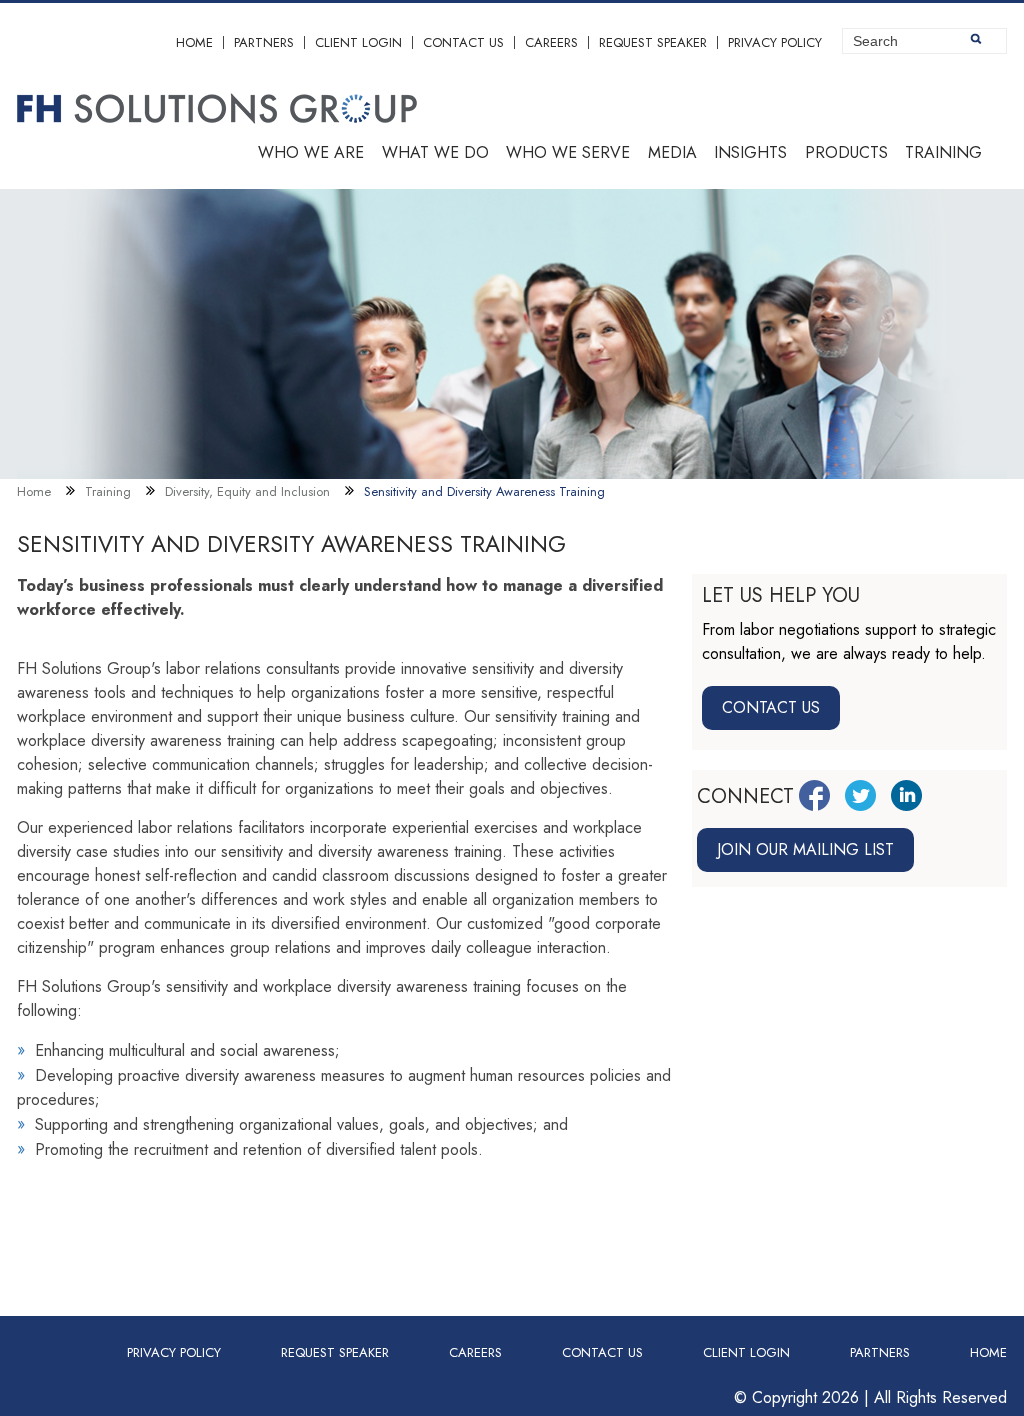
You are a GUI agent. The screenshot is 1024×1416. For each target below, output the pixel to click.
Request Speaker (653, 42)
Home (194, 42)
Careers (551, 42)
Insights (750, 152)
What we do (435, 152)
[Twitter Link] (860, 795)
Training (943, 152)
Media (672, 152)
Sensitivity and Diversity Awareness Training (484, 491)
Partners (264, 42)
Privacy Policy (775, 42)
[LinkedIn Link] (906, 795)
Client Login (358, 42)
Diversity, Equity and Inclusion (247, 491)
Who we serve (568, 152)
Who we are (311, 152)
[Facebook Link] (814, 795)
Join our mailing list (805, 849)
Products (846, 152)
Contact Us (463, 42)
